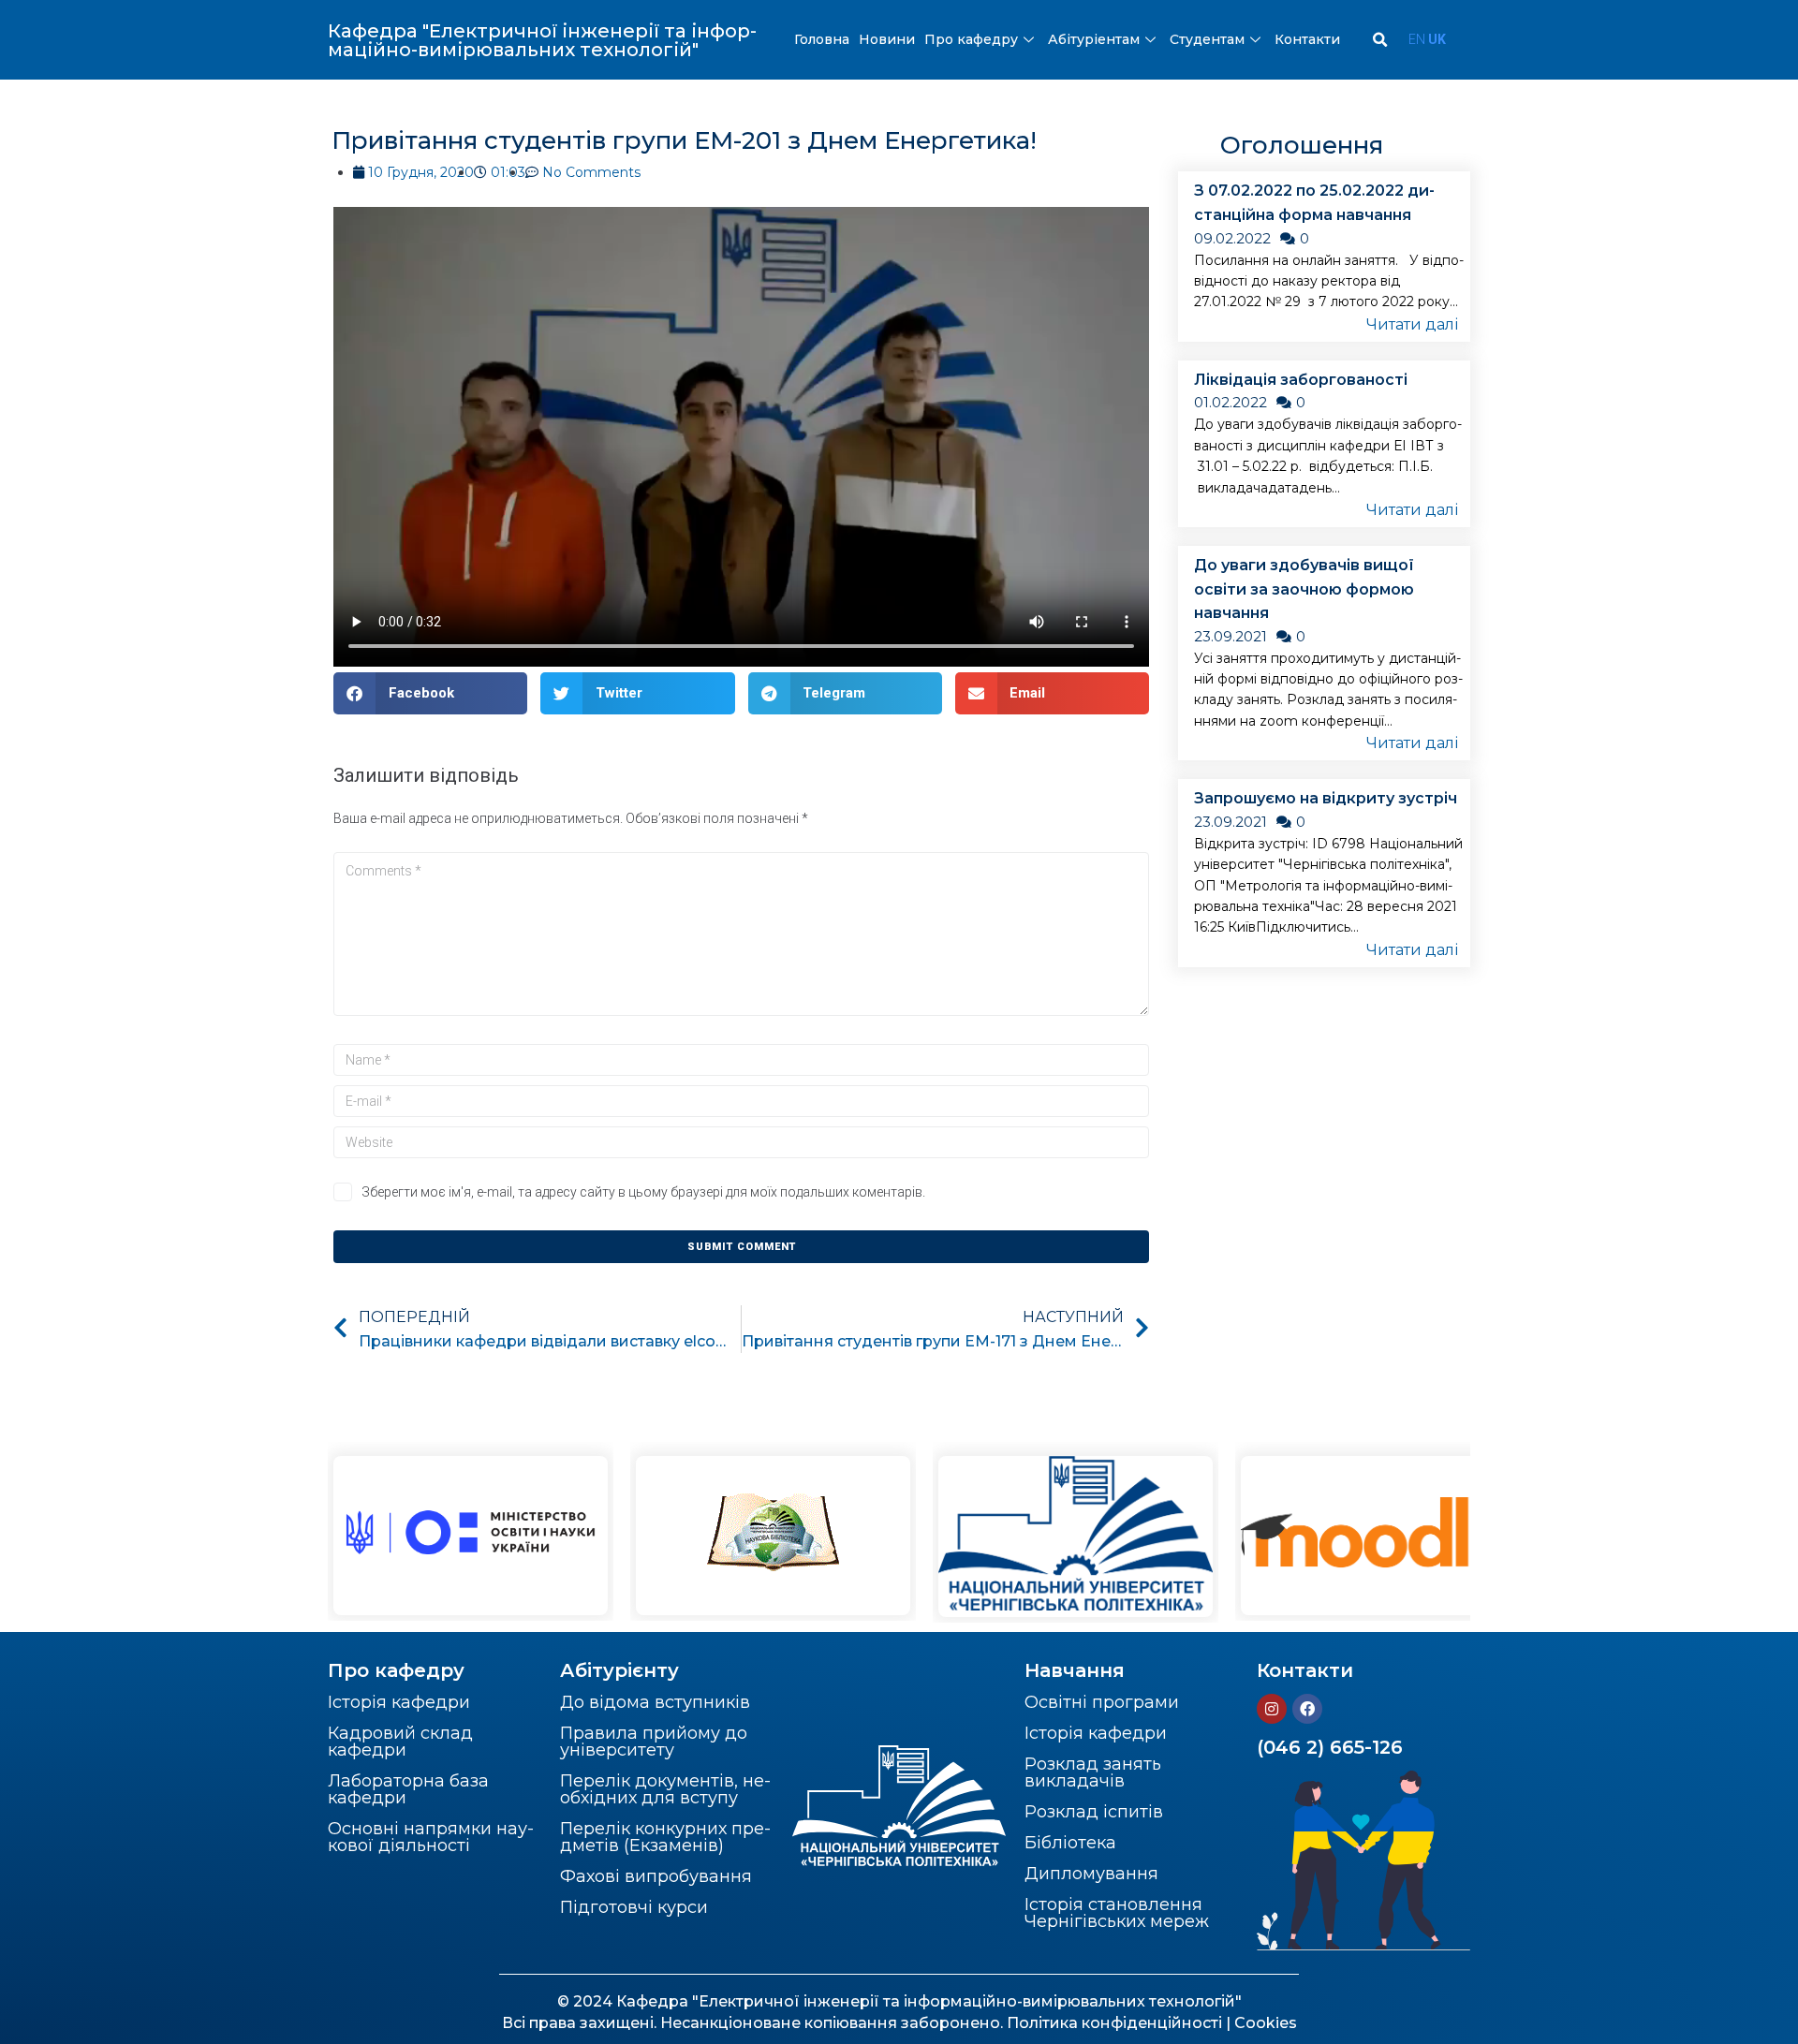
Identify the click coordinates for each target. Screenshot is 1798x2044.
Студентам (1207, 39)
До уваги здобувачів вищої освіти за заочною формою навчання (1304, 589)
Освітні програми (1102, 1702)
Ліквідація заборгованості (1301, 380)
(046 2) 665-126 (1330, 1747)
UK (1437, 39)
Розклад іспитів (1094, 1812)
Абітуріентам (1094, 39)
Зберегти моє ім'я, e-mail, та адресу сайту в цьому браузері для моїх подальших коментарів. (643, 1192)
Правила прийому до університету (654, 1742)
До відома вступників (655, 1702)
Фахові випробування (656, 1876)
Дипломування (1091, 1874)
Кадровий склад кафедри (400, 1742)
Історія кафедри (399, 1702)
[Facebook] (1307, 1709)
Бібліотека (1070, 1843)
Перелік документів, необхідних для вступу (665, 1789)
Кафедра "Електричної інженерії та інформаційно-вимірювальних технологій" (542, 40)
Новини (887, 39)
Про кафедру (971, 39)
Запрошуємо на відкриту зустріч (1326, 798)
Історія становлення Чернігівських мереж (1117, 1913)
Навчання (1075, 1670)
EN (1417, 39)
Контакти (1307, 39)
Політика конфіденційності (1114, 2023)
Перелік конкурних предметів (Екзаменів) (665, 1837)
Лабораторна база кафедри (408, 1789)
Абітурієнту (619, 1670)
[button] (430, 693)
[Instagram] (1272, 1709)
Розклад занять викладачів (1093, 1772)
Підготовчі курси (634, 1907)
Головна (822, 39)
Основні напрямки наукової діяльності (431, 1837)
